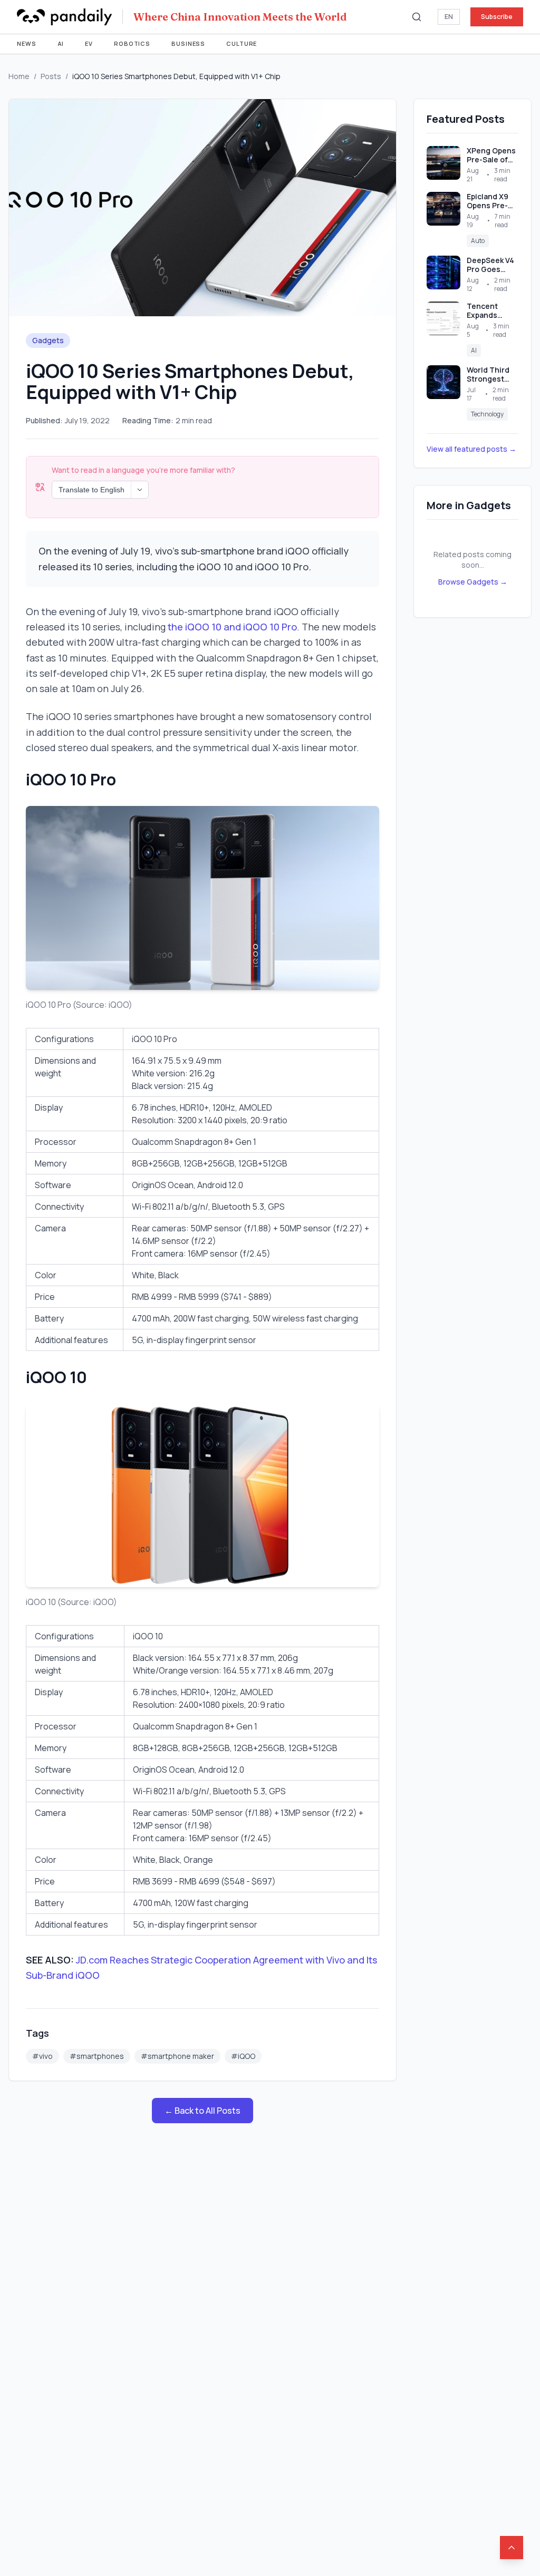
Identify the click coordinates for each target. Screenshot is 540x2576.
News (27, 43)
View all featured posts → (471, 449)
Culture (242, 43)
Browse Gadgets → (473, 582)
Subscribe (497, 17)
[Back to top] (512, 2548)
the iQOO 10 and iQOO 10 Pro (232, 627)
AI (61, 43)
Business (188, 43)
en (449, 17)
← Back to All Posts (202, 2111)
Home (19, 76)
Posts (51, 76)
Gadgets (48, 340)
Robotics (132, 43)
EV (89, 43)
